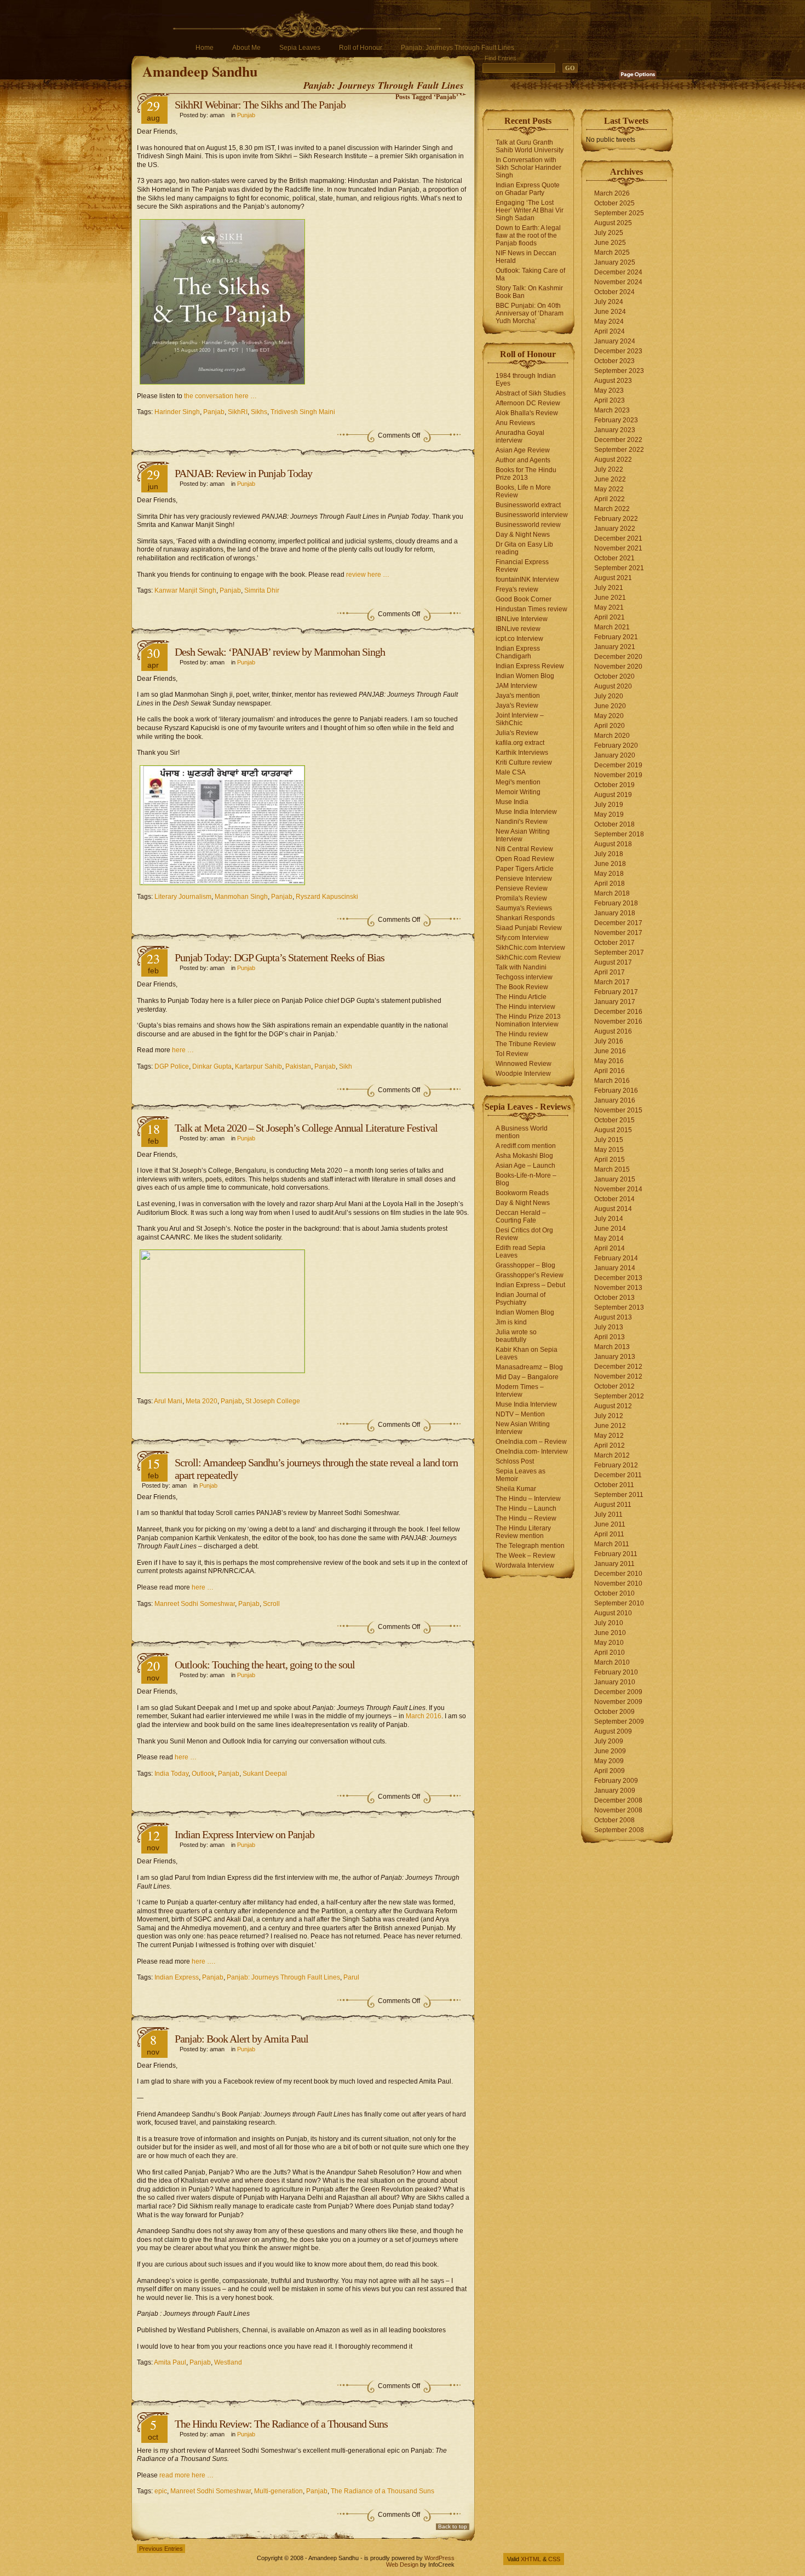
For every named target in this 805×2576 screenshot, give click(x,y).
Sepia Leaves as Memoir (521, 1475)
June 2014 (610, 1229)
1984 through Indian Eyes (526, 380)
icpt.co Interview (519, 639)
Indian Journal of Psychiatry (521, 1299)
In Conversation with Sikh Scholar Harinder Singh (528, 168)
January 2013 (615, 1357)
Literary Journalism (183, 897)
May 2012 (609, 1436)
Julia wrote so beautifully (516, 1336)
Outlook (203, 1774)
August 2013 (613, 1317)
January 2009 (615, 1791)
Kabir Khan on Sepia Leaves (527, 1353)
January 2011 (614, 1564)
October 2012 (614, 1386)
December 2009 (618, 1692)
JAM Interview (516, 686)
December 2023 (618, 351)
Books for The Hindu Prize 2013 (526, 474)
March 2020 (612, 736)
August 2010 (613, 1613)
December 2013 (618, 1278)
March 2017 (612, 982)
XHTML (531, 2559)
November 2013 (618, 1288)
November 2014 (618, 1189)
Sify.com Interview (522, 938)
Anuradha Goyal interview (520, 437)
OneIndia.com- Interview (532, 1451)
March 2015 (612, 1169)
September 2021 (619, 568)
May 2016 (609, 1061)
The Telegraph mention (530, 1546)
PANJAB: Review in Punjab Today (243, 473)
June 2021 (610, 598)
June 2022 (610, 479)
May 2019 (609, 814)
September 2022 (619, 450)
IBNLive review (518, 629)
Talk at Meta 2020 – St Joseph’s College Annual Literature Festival (306, 1128)
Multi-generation (278, 2491)
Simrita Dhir (262, 590)
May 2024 (609, 322)
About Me (246, 48)
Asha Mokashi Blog (524, 1156)
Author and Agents (523, 460)
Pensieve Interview (524, 879)
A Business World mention (522, 1132)
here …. (203, 1961)
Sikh (346, 1066)
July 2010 (609, 1623)
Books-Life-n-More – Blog (526, 1179)
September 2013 (619, 1307)
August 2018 (613, 844)
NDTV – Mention (520, 1414)
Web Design (402, 2564)
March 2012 (612, 1455)
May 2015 (609, 1150)
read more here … (186, 2475)
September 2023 (619, 371)
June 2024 (610, 312)
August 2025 (613, 223)
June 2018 (610, 864)
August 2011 (613, 1505)
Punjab (246, 115)
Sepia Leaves (300, 48)
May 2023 (609, 391)
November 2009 (618, 1702)
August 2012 (613, 1406)
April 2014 (610, 1248)
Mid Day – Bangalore (527, 1377)
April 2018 (610, 883)
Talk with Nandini (521, 967)
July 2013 (609, 1327)
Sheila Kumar (516, 1489)
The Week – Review (525, 1556)
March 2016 (424, 1716)
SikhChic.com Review (528, 957)
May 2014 (609, 1238)
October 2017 (614, 943)
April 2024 (610, 331)
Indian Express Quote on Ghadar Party (528, 189)
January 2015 (615, 1179)
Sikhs (259, 412)
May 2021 (609, 607)
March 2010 (612, 1662)
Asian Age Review (523, 450)
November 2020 (618, 667)
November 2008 (618, 1810)
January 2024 (615, 341)
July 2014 (609, 1219)
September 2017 (619, 953)
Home (205, 48)
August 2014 (613, 1209)
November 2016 (618, 1022)
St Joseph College (273, 1401)
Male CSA (511, 772)
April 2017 (610, 972)
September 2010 (619, 1603)
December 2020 (618, 657)
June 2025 (610, 243)
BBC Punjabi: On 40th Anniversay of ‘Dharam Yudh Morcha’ (530, 313)
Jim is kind (511, 1322)
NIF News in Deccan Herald (526, 257)
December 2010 (618, 1574)
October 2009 (614, 1712)
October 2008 (614, 1820)
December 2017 (618, 923)
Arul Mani (168, 1401)
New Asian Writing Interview (523, 835)
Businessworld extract (528, 505)
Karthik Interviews (522, 753)
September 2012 (619, 1396)
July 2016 (609, 1041)
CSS (554, 2559)
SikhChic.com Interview (530, 948)
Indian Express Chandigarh (518, 652)
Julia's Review (517, 733)
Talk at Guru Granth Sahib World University (530, 146)
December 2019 (618, 765)
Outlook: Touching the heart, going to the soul (265, 1665)
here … (183, 1050)
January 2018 (615, 913)
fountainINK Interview (527, 580)
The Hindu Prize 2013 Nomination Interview (528, 1020)
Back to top (453, 2526)
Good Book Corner (524, 599)
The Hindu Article (521, 997)
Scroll (271, 1604)
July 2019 (609, 805)
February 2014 (616, 1258)
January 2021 (615, 647)
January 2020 (615, 755)
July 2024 (609, 302)
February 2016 (616, 1091)
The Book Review (522, 987)
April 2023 (610, 400)
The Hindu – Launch (526, 1508)
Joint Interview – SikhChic (520, 719)
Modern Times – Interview (520, 1391)
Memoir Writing (518, 792)
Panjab (214, 412)
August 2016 (613, 1031)
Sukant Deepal (265, 1774)
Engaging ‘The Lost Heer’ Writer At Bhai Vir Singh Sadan (530, 210)
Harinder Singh (177, 412)
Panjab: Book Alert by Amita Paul (242, 2039)
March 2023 (612, 410)
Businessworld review (528, 525)
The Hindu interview (525, 1007)
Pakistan (298, 1066)
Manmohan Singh (241, 897)
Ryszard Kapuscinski (327, 897)
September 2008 (619, 1830)
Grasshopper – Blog (525, 1265)
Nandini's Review (522, 822)
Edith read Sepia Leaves (521, 1252)
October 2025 (614, 203)
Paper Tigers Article (525, 869)
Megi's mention (518, 782)
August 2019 (613, 795)
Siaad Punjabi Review (529, 928)
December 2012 (618, 1367)
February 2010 (616, 1672)
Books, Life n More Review (523, 491)
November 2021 (618, 548)
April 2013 (610, 1337)
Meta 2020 (202, 1401)
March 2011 (612, 1544)
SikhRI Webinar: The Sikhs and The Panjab (260, 105)
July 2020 (609, 696)
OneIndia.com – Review (531, 1442)
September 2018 (619, 834)
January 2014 (615, 1268)
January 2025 (615, 262)
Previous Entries (161, 2549)
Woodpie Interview (523, 1074)
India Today (171, 1774)
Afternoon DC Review (528, 403)
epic (161, 2491)
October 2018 (614, 824)
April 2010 (610, 1653)
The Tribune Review (526, 1044)
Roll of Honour (361, 48)
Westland (228, 2362)
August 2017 (613, 962)
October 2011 (614, 1485)
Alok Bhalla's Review (527, 413)
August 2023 (613, 381)
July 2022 (609, 469)
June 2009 (610, 1751)
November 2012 (618, 1376)
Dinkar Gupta (212, 1066)
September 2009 (619, 1722)
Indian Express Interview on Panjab (245, 1834)
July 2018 (609, 854)
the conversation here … (220, 396)
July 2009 (609, 1741)
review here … (368, 575)
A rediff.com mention (526, 1146)
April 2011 (609, 1534)
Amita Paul (170, 2362)
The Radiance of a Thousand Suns (383, 2491)
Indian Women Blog (525, 676)
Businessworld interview (532, 515)
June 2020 (610, 706)
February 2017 (616, 992)
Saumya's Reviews (524, 908)
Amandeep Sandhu (200, 71)
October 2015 (614, 1120)
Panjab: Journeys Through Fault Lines (458, 48)
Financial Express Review (522, 566)
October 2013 (614, 1298)
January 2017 (615, 1002)
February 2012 (616, 1465)
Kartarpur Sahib (258, 1066)
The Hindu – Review (526, 1518)
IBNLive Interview (522, 619)
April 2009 (610, 1771)
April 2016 (610, 1071)
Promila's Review (521, 898)
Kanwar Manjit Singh (185, 590)
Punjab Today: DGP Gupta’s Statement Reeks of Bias (280, 957)
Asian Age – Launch (525, 1166)
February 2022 (616, 519)
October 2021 (614, 558)
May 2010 (609, 1643)
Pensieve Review (522, 888)
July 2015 (609, 1140)
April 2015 (610, 1160)
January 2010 (615, 1682)
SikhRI (238, 412)
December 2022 (618, 440)
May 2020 (609, 716)
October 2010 (614, 1593)
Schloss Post (515, 1461)
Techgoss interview (524, 977)
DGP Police (172, 1066)
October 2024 (614, 292)
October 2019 (614, 785)
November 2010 (618, 1584)
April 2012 (610, 1445)
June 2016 (610, 1051)
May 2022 (609, 489)
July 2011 (608, 1514)
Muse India (512, 802)
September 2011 (619, 1495)
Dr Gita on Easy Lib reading (524, 548)
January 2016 (615, 1100)
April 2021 (610, 617)
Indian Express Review (530, 666)
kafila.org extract (520, 743)
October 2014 (614, 1199)
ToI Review (512, 1054)
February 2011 (616, 1554)
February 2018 (616, 903)
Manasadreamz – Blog (529, 1367)
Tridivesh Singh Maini (303, 412)
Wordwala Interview (525, 1565)
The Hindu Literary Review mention (523, 1532)
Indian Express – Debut (530, 1285)
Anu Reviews (515, 423)
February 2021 (616, 637)
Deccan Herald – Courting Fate (521, 1217)
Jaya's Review (517, 705)
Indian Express (177, 1977)
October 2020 (614, 676)
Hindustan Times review (531, 609)
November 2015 (618, 1110)
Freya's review (517, 589)
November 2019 (618, 775)
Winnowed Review (524, 1064)
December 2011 (618, 1475)
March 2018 (612, 893)
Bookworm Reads (522, 1193)
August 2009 (613, 1731)
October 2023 (614, 361)
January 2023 (615, 430)
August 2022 (613, 460)
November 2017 (618, 933)
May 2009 (609, 1761)
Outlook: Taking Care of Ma (530, 274)
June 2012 (610, 1426)
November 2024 (618, 282)
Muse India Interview (526, 812)
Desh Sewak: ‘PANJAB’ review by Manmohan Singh (280, 652)
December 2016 (618, 1012)
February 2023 (616, 420)
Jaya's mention (518, 696)
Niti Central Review (524, 849)
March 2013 (612, 1347)
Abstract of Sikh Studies (531, 393)
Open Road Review (525, 859)
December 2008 (618, 1800)
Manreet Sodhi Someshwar (195, 1604)
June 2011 (610, 1524)
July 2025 (609, 233)
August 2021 (613, 578)
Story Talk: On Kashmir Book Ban (529, 292)
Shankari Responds (525, 918)
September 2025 (619, 213)
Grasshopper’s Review (530, 1275)
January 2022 (615, 529)
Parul (351, 1977)
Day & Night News (523, 535)
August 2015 (613, 1130)
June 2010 (610, 1633)
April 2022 (610, 499)
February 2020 (616, 745)
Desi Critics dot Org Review (524, 1234)
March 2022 (612, 509)
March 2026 (612, 193)
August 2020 (613, 686)
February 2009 (616, 1781)
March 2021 (612, 627)
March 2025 (612, 253)
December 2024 (618, 272)
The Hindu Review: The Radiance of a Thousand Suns (281, 2424)
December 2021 (618, 538)
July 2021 (609, 588)
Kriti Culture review (524, 762)
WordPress (439, 2558)
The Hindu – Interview (528, 1499)
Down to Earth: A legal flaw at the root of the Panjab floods (528, 236)
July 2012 (609, 1416)
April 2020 (610, 726)
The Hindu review (522, 1034)
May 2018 (609, 874)
